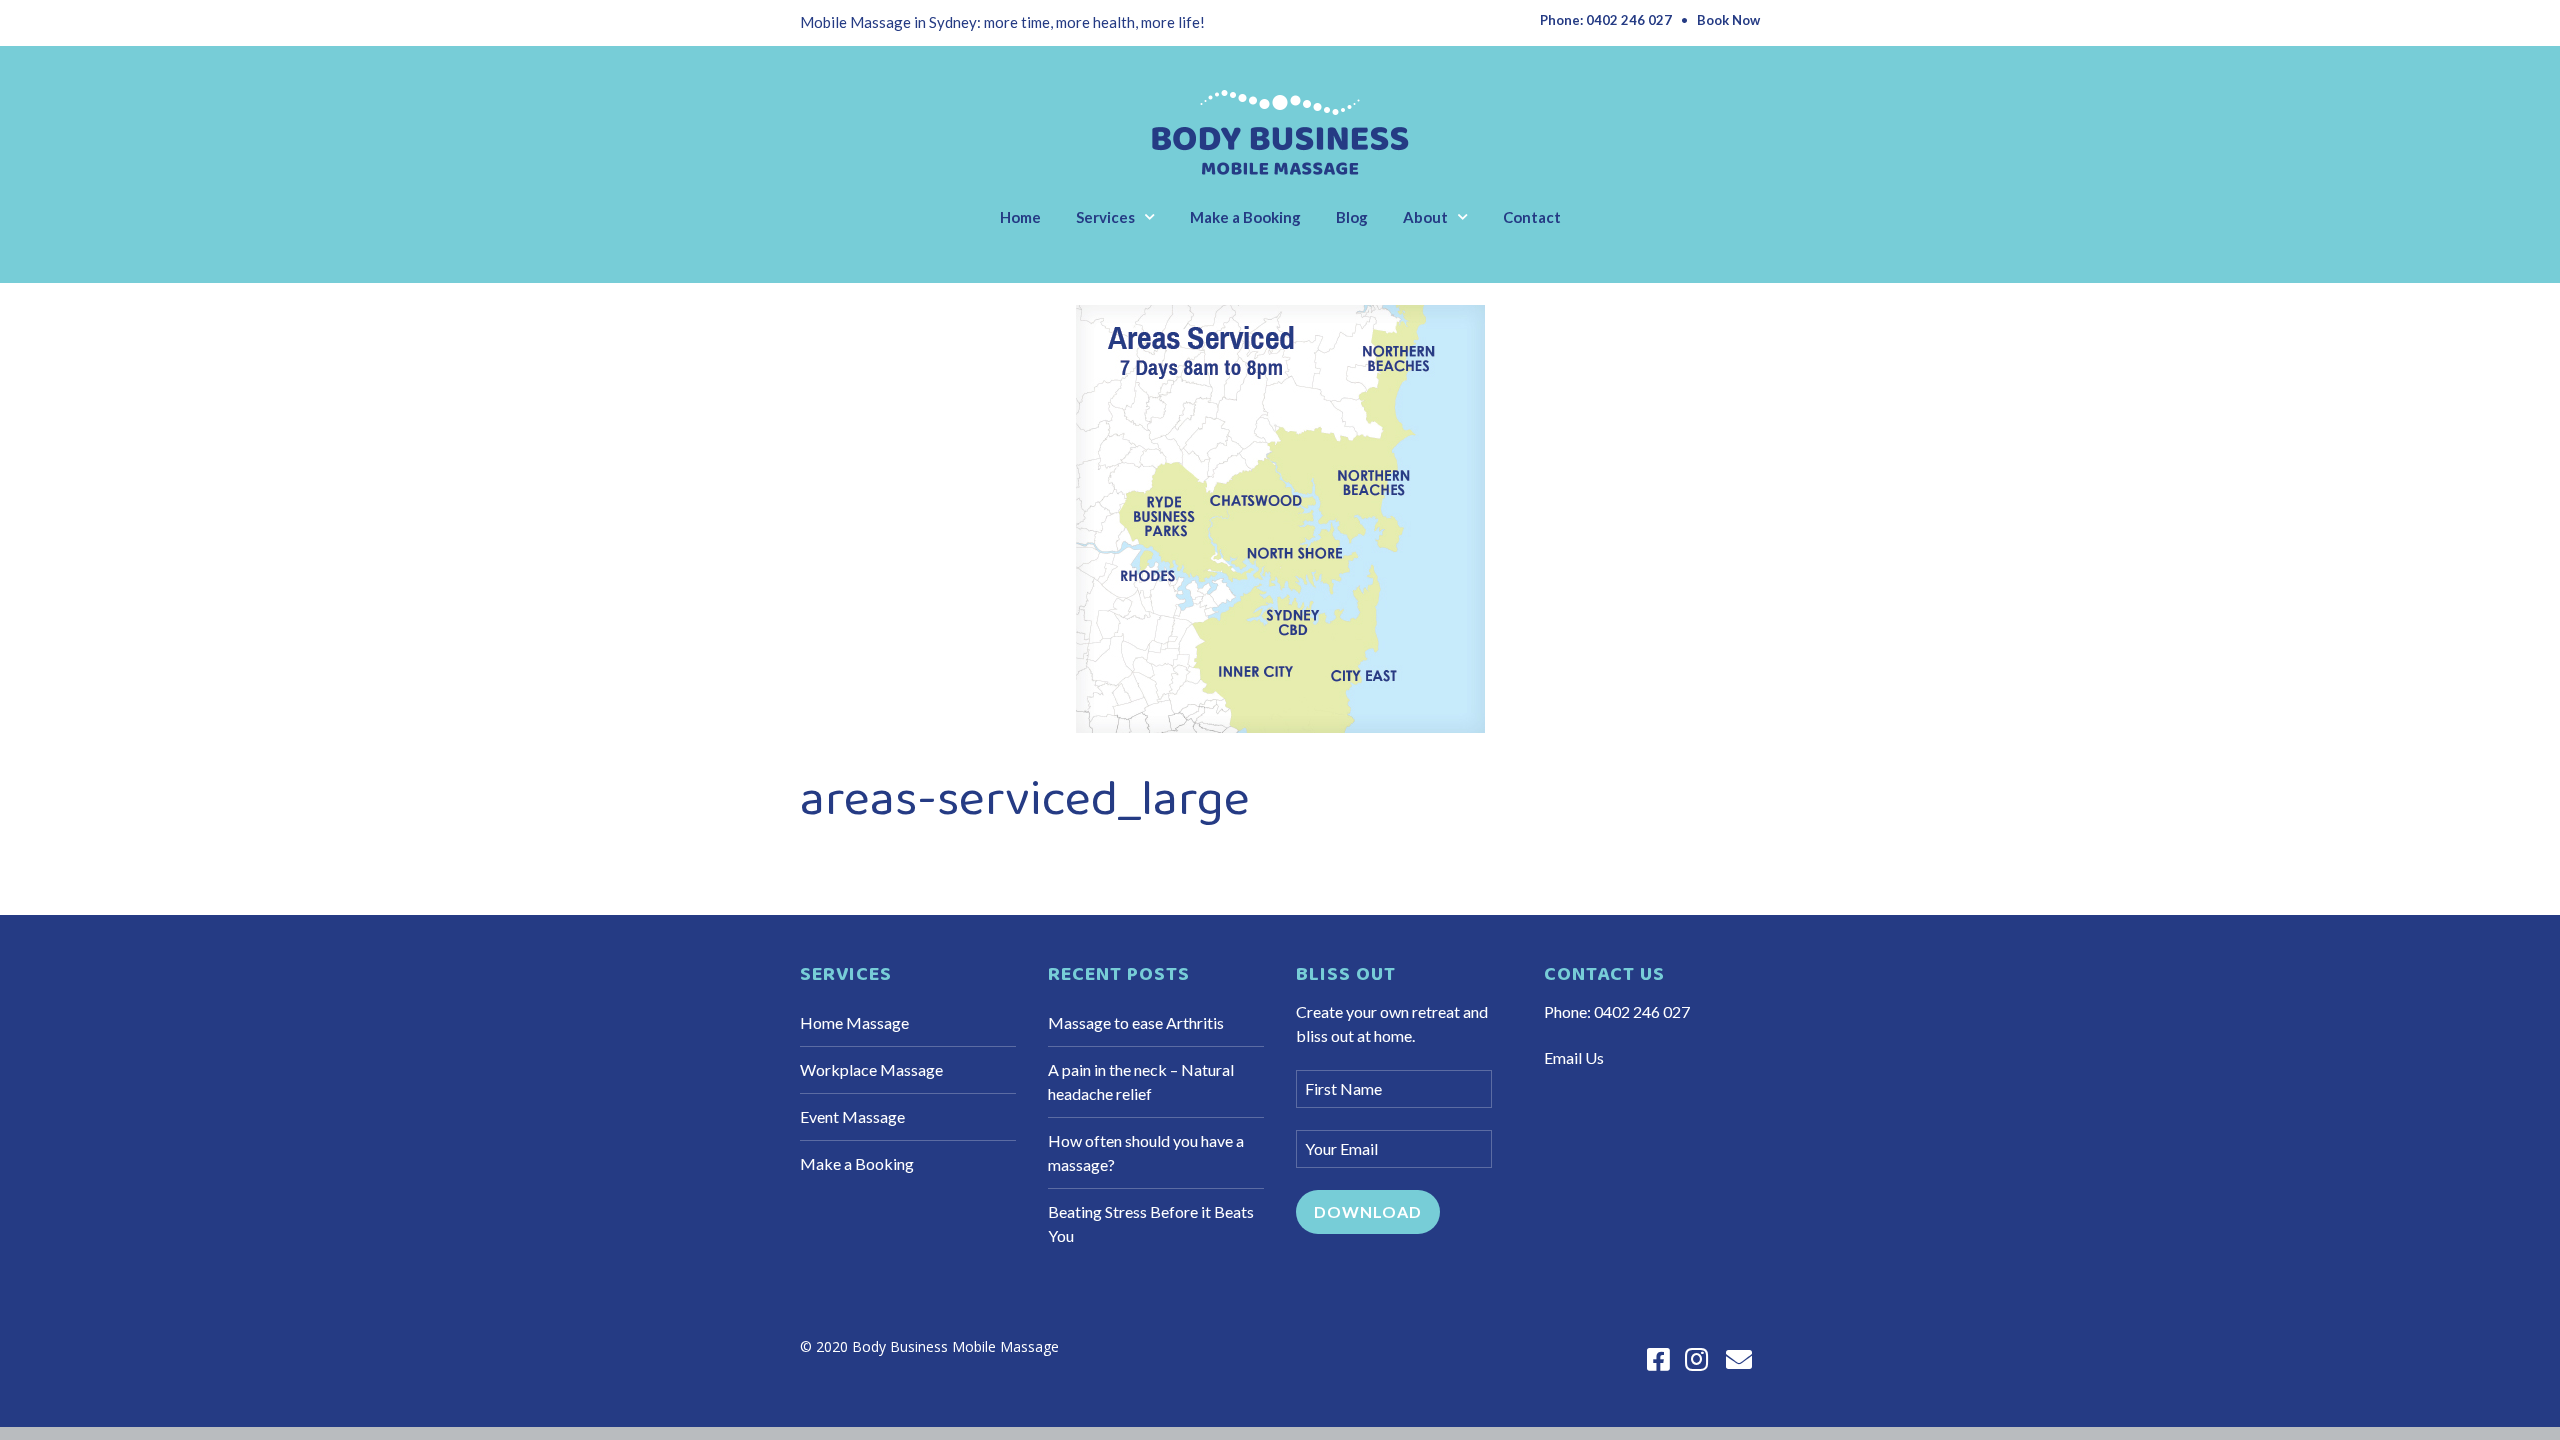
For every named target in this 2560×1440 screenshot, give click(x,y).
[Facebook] (1658, 1359)
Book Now (1728, 20)
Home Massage (854, 1022)
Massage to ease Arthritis (1136, 1022)
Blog (1352, 217)
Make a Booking (1245, 217)
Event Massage (852, 1116)
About (1425, 217)
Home (1020, 217)
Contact (1532, 217)
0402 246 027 (1642, 1011)
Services (1105, 217)
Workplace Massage (871, 1069)
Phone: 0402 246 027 (1606, 20)
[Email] (1739, 1359)
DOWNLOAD (1368, 1211)
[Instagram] (1696, 1359)
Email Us (1574, 1057)
